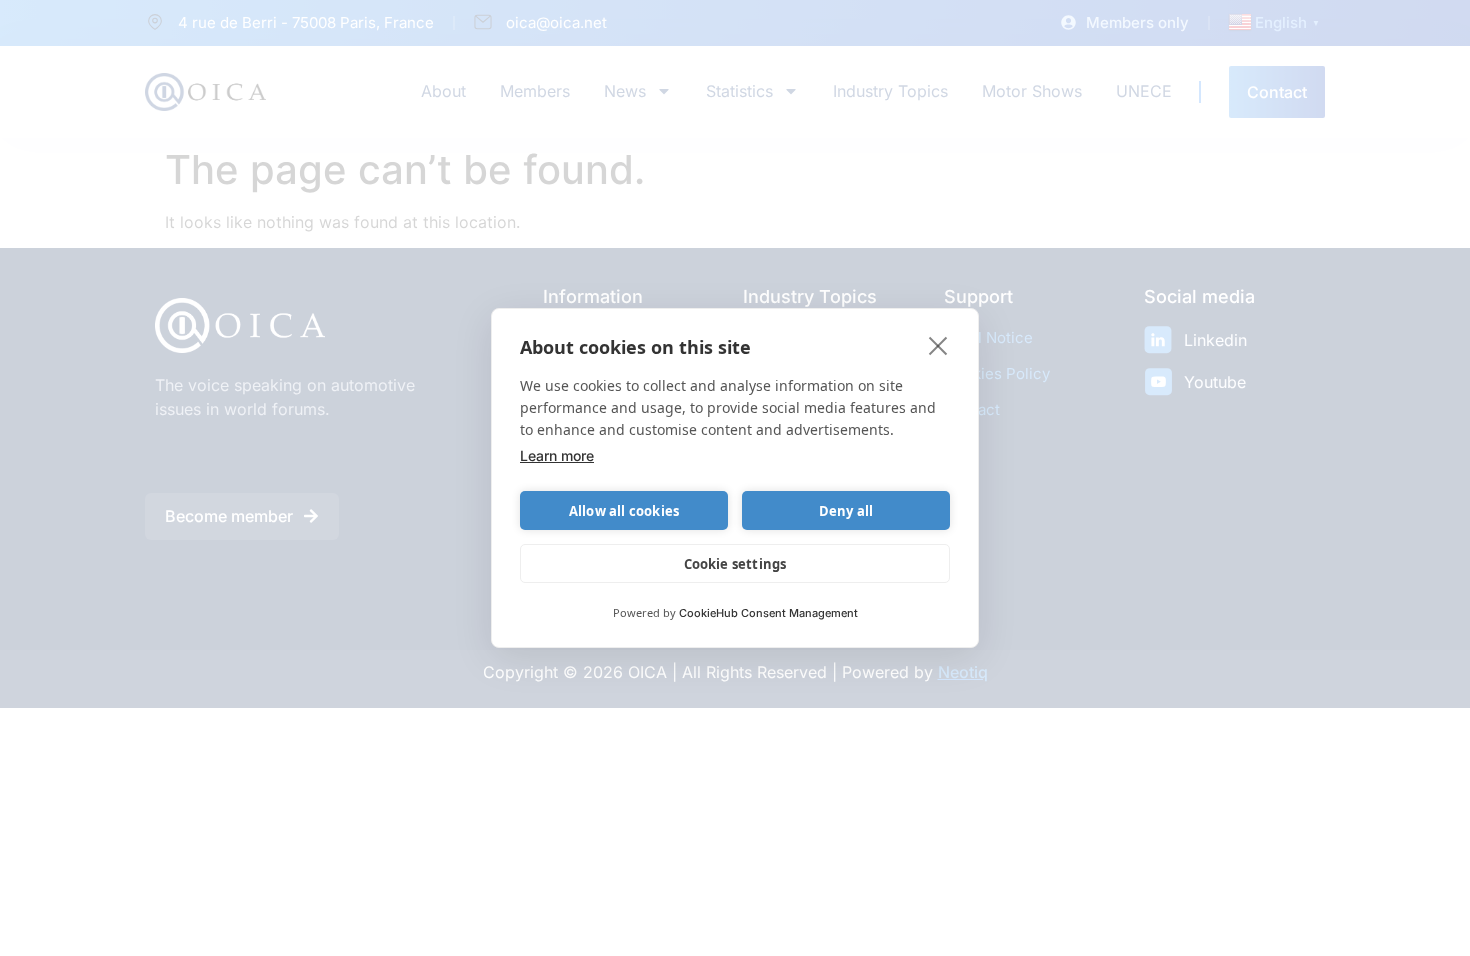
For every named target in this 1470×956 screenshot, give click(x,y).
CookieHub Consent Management (768, 613)
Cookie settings (735, 564)
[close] (938, 345)
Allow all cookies (624, 511)
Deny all (846, 511)
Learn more (557, 455)
